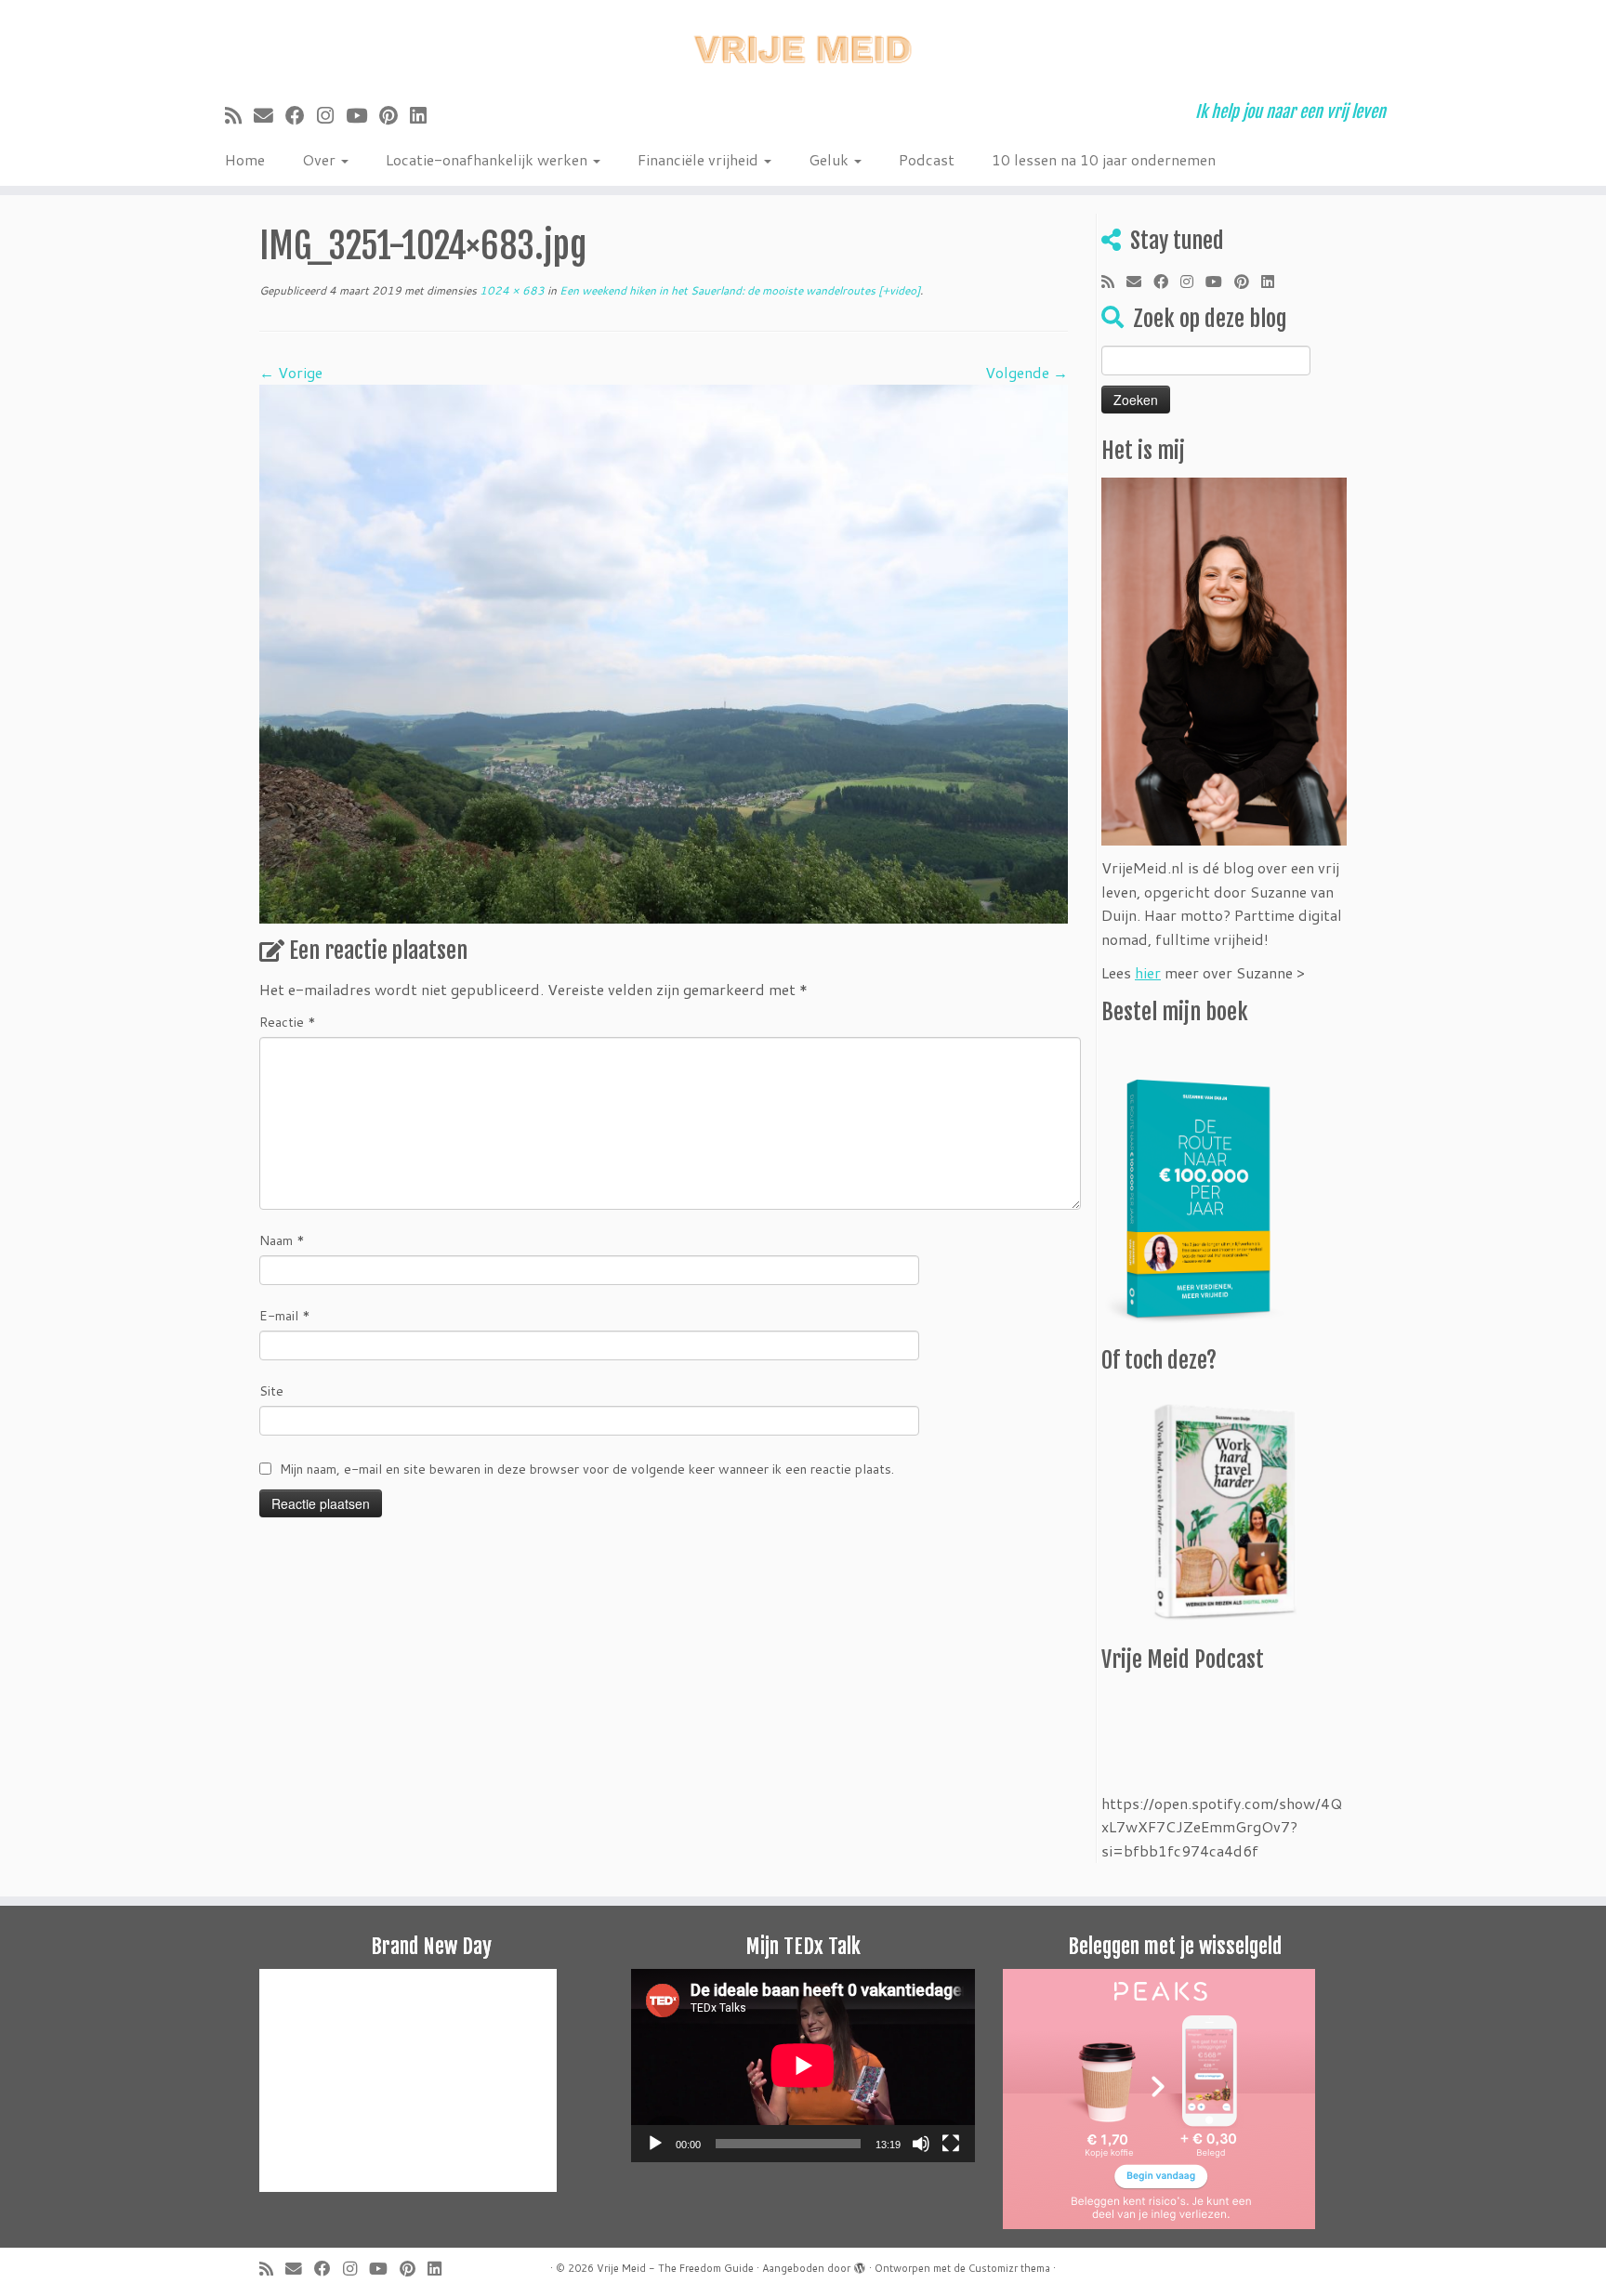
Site (271, 1391)
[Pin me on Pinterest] (395, 115)
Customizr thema (1009, 2268)
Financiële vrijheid (700, 159)
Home (245, 159)
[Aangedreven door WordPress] (860, 2264)
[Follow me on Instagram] (331, 115)
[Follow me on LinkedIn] (424, 115)
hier (1148, 972)
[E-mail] (270, 115)
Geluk (830, 159)
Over (321, 159)
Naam (282, 1240)
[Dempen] (921, 2144)
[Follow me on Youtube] (362, 115)
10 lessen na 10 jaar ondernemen (1104, 159)
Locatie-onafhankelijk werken (488, 159)
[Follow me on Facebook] (301, 115)
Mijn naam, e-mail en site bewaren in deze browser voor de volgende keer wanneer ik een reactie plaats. (587, 1469)
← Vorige (291, 372)
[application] (803, 2066)
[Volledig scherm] (951, 2144)
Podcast (927, 159)
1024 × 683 (511, 290)
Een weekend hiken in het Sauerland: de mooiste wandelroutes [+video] (738, 290)
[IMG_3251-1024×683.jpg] (664, 652)
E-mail (285, 1316)
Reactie (288, 1022)
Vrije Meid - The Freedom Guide (675, 2268)
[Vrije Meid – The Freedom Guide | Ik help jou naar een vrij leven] (803, 44)
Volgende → (1027, 372)
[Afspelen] (655, 2144)
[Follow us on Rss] (239, 115)
